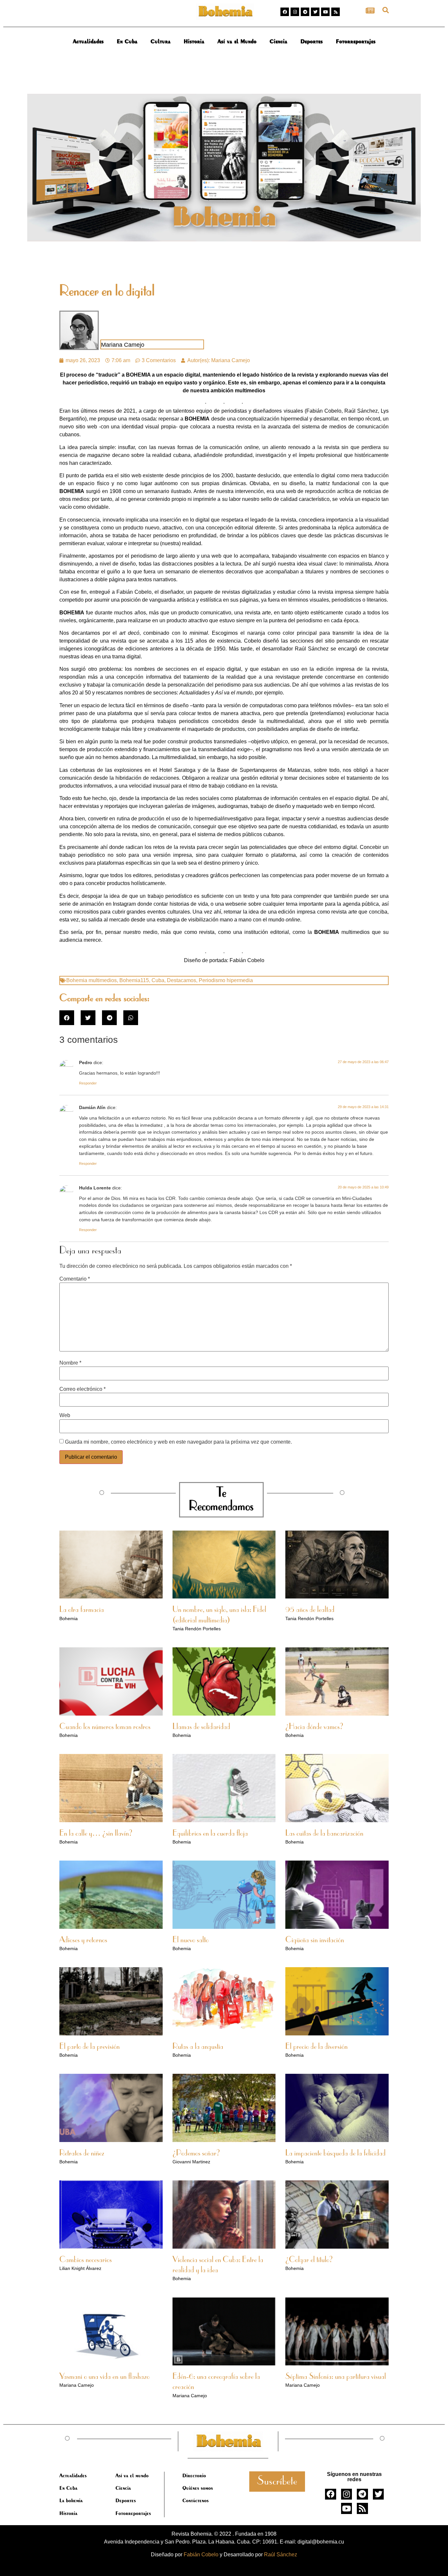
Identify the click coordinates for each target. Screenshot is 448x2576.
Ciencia (278, 41)
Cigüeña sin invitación (315, 1940)
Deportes (312, 41)
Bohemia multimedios (92, 980)
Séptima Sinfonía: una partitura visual (336, 2377)
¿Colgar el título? (309, 2260)
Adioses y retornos (83, 1940)
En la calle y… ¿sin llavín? (96, 1834)
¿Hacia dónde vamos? (314, 1727)
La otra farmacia (82, 1610)
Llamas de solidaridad (201, 1727)
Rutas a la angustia (198, 2047)
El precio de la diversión (316, 2047)
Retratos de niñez (82, 2154)
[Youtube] (325, 12)
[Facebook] (285, 12)
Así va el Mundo (237, 41)
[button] (386, 10)
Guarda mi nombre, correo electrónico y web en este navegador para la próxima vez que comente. (178, 1442)
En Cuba (127, 41)
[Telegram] (305, 12)
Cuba (158, 980)
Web (65, 1415)
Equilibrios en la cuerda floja (210, 1834)
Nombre (70, 1363)
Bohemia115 (134, 980)
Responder (88, 1083)
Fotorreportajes (356, 41)
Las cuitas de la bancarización (324, 1834)
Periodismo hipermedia (226, 980)
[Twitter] (315, 12)
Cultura (161, 41)
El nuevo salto (191, 1940)
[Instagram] (295, 12)
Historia (194, 41)
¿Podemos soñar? (196, 2154)
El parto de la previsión (90, 2047)
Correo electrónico (82, 1389)
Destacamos (182, 980)
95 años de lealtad (310, 1610)
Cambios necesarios (86, 2260)
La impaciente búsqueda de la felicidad (336, 2154)
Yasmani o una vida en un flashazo (104, 2377)
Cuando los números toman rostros (105, 1727)
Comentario (75, 1279)
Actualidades (88, 41)
